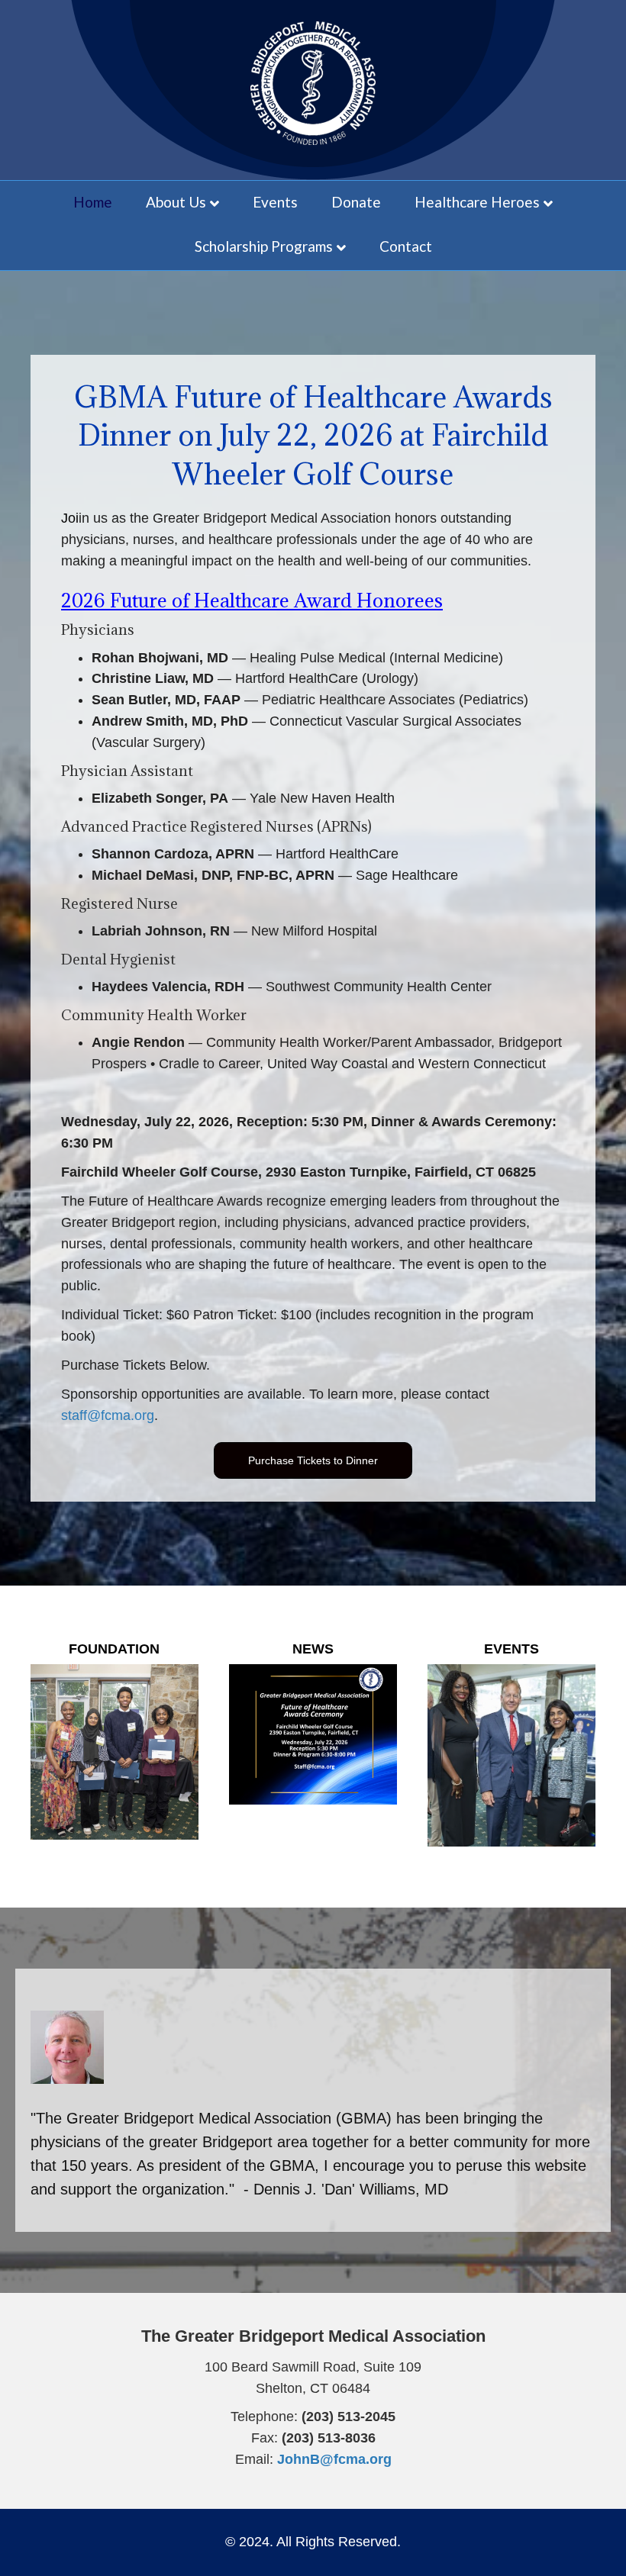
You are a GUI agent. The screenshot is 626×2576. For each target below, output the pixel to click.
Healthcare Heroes (477, 202)
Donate (356, 202)
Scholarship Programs (264, 246)
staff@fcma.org (108, 1415)
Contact (406, 246)
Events (275, 202)
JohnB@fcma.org (334, 2459)
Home (93, 202)
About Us (176, 202)
